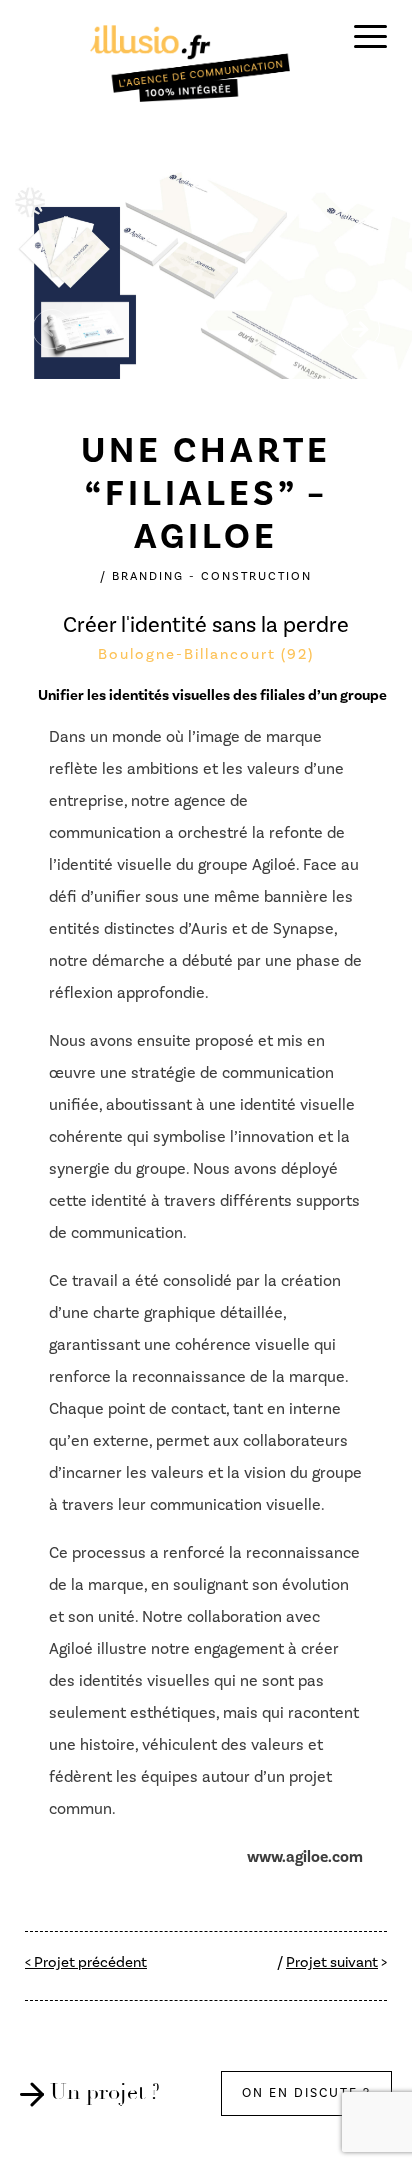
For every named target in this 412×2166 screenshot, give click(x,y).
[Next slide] (360, 329)
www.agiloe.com (305, 1857)
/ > (332, 1962)
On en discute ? (306, 2093)
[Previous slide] (52, 329)
